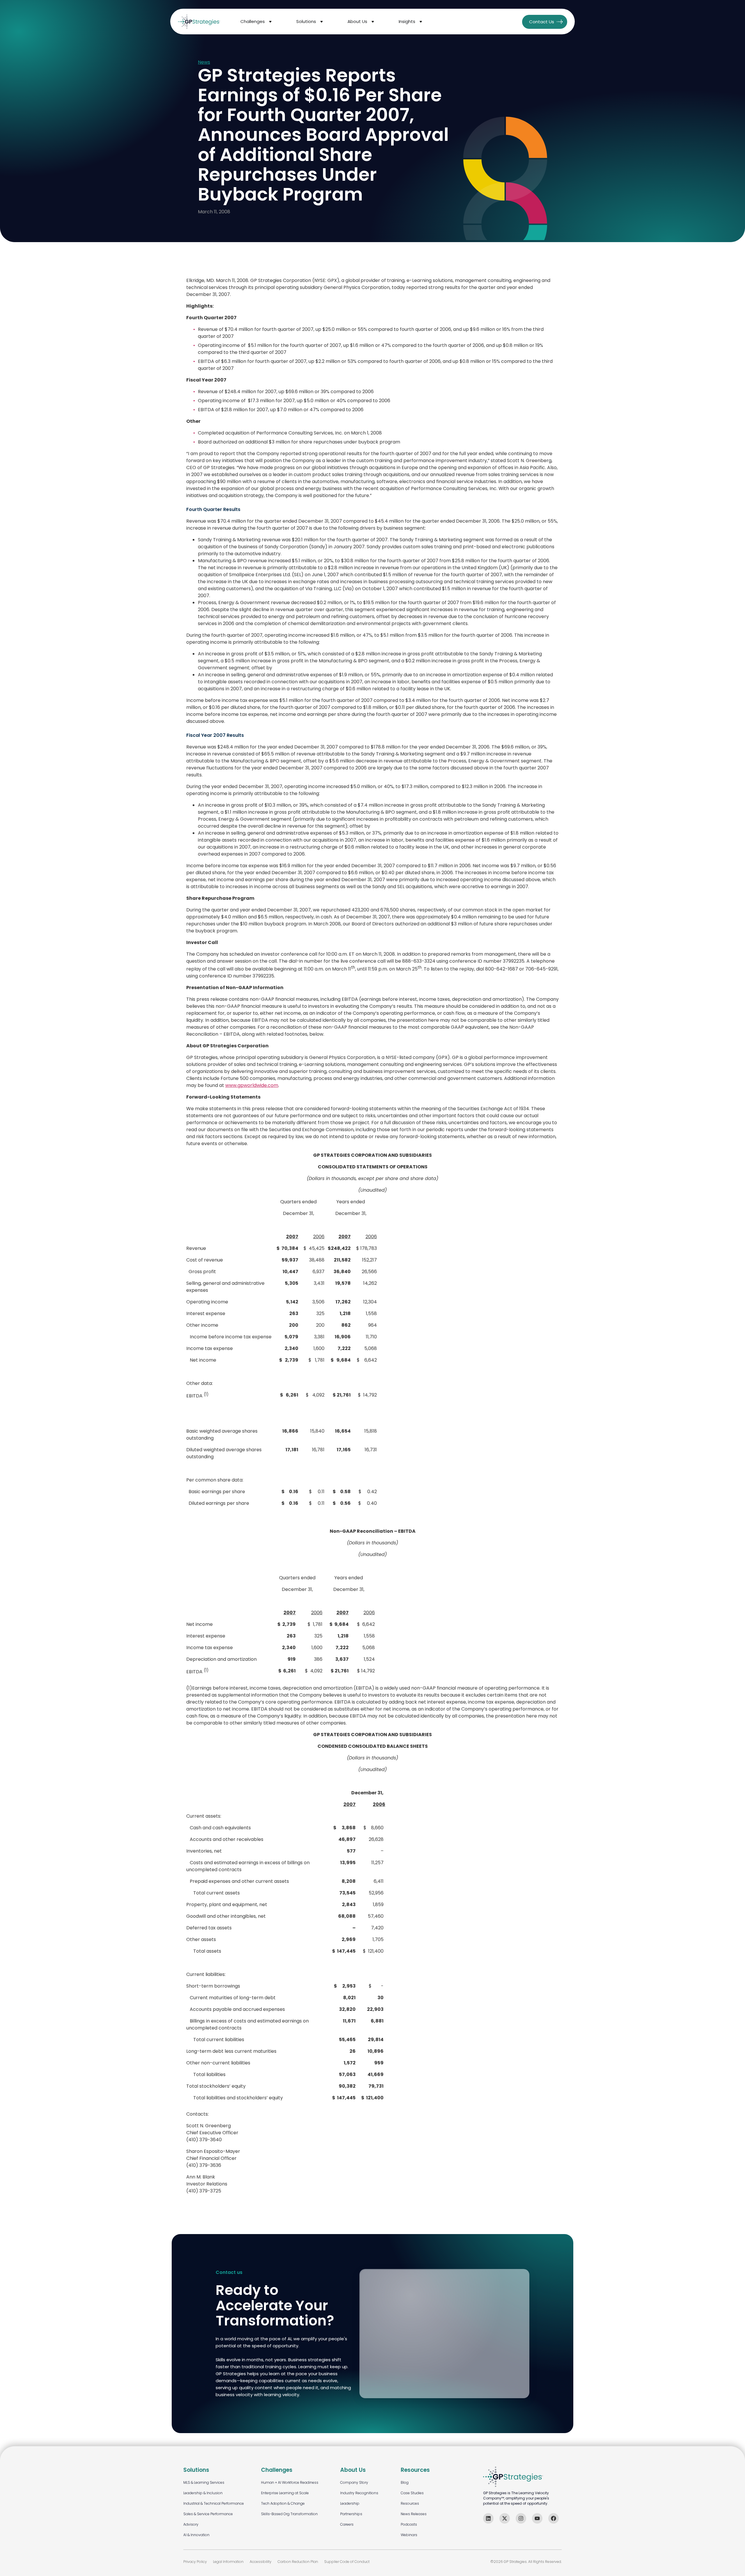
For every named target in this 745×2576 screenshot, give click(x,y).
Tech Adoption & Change (283, 2503)
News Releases (414, 2514)
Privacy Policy (195, 2562)
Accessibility (261, 2562)
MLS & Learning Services (204, 2482)
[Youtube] (537, 2518)
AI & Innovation (196, 2535)
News (204, 62)
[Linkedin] (488, 2518)
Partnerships (351, 2514)
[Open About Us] (373, 22)
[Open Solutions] (322, 22)
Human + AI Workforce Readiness (290, 2482)
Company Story (354, 2482)
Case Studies (412, 2493)
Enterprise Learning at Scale (285, 2493)
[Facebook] (554, 2518)
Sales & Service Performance (208, 2514)
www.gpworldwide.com (252, 1085)
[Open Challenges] (270, 22)
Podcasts (409, 2524)
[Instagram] (521, 2518)
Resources (410, 2503)
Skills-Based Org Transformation (289, 2514)
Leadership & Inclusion (203, 2493)
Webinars (409, 2535)
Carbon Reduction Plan (298, 2562)
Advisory (191, 2524)
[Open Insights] (421, 22)
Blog (405, 2482)
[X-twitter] (505, 2518)
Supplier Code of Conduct (347, 2562)
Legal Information (228, 2562)
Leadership (350, 2503)
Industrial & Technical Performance (214, 2503)
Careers (347, 2524)
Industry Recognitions (359, 2493)
